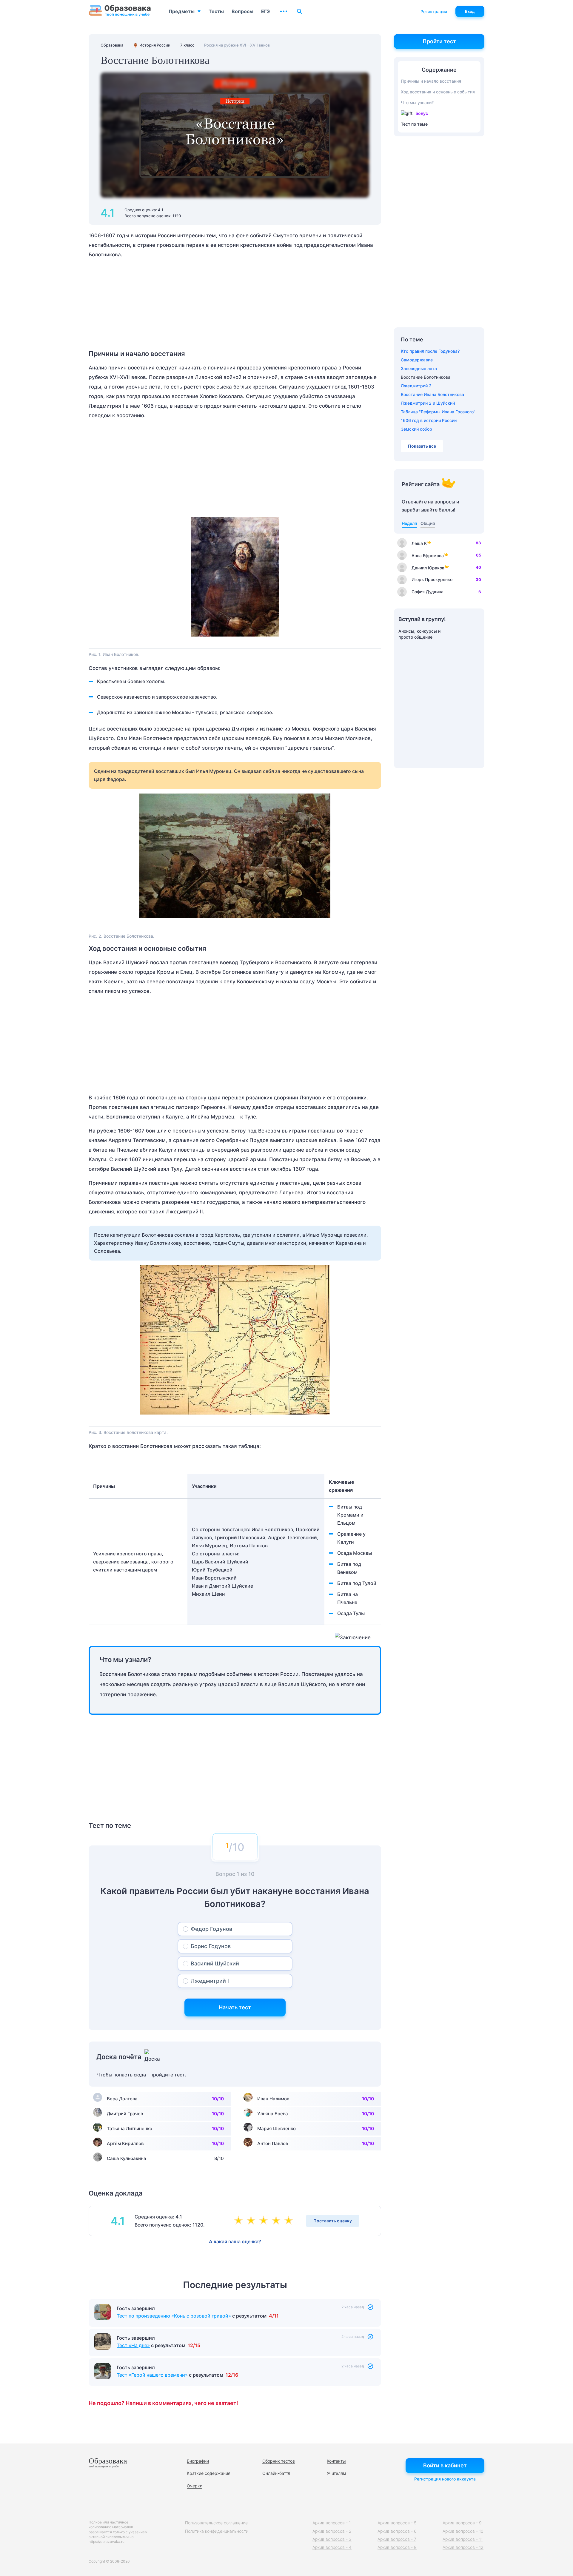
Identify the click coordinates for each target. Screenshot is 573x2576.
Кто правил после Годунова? (430, 351)
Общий (428, 523)
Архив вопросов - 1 (332, 2523)
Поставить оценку (333, 2221)
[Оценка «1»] (240, 2221)
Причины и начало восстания (431, 81)
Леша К (419, 543)
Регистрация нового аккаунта (445, 2479)
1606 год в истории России (429, 420)
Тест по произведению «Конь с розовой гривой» (174, 2316)
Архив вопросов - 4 (332, 2547)
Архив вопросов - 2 (332, 2531)
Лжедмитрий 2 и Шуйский (428, 403)
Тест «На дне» (133, 2345)
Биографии (198, 2461)
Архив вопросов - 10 (463, 2531)
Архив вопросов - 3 (332, 2539)
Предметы (182, 11)
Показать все (422, 446)
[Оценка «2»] (252, 2221)
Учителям (336, 2473)
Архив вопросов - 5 (397, 2523)
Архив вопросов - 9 (462, 2523)
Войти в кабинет (445, 2465)
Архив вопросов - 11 (463, 2539)
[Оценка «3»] (265, 2221)
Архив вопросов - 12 (463, 2547)
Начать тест (235, 2007)
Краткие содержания (209, 2473)
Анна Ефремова (428, 556)
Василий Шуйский (215, 1963)
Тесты (216, 11)
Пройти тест (439, 41)
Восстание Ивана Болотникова (432, 394)
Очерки (195, 2486)
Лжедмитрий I (210, 1981)
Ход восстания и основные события (438, 92)
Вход (470, 11)
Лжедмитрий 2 (416, 386)
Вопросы (242, 11)
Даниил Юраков (428, 568)
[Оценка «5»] (290, 2221)
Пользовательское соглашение (216, 2523)
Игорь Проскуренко (432, 579)
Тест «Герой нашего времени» (152, 2375)
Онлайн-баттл (276, 2473)
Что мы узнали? (417, 103)
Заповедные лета (419, 368)
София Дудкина (428, 592)
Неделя (409, 523)
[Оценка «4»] (277, 2221)
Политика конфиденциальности (217, 2531)
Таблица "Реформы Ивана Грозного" (438, 412)
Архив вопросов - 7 (397, 2539)
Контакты (336, 2461)
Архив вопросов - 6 (397, 2531)
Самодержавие (417, 360)
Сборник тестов (279, 2461)
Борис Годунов (211, 1946)
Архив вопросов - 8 (397, 2547)
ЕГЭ (265, 11)
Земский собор (416, 429)
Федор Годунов (211, 1929)
